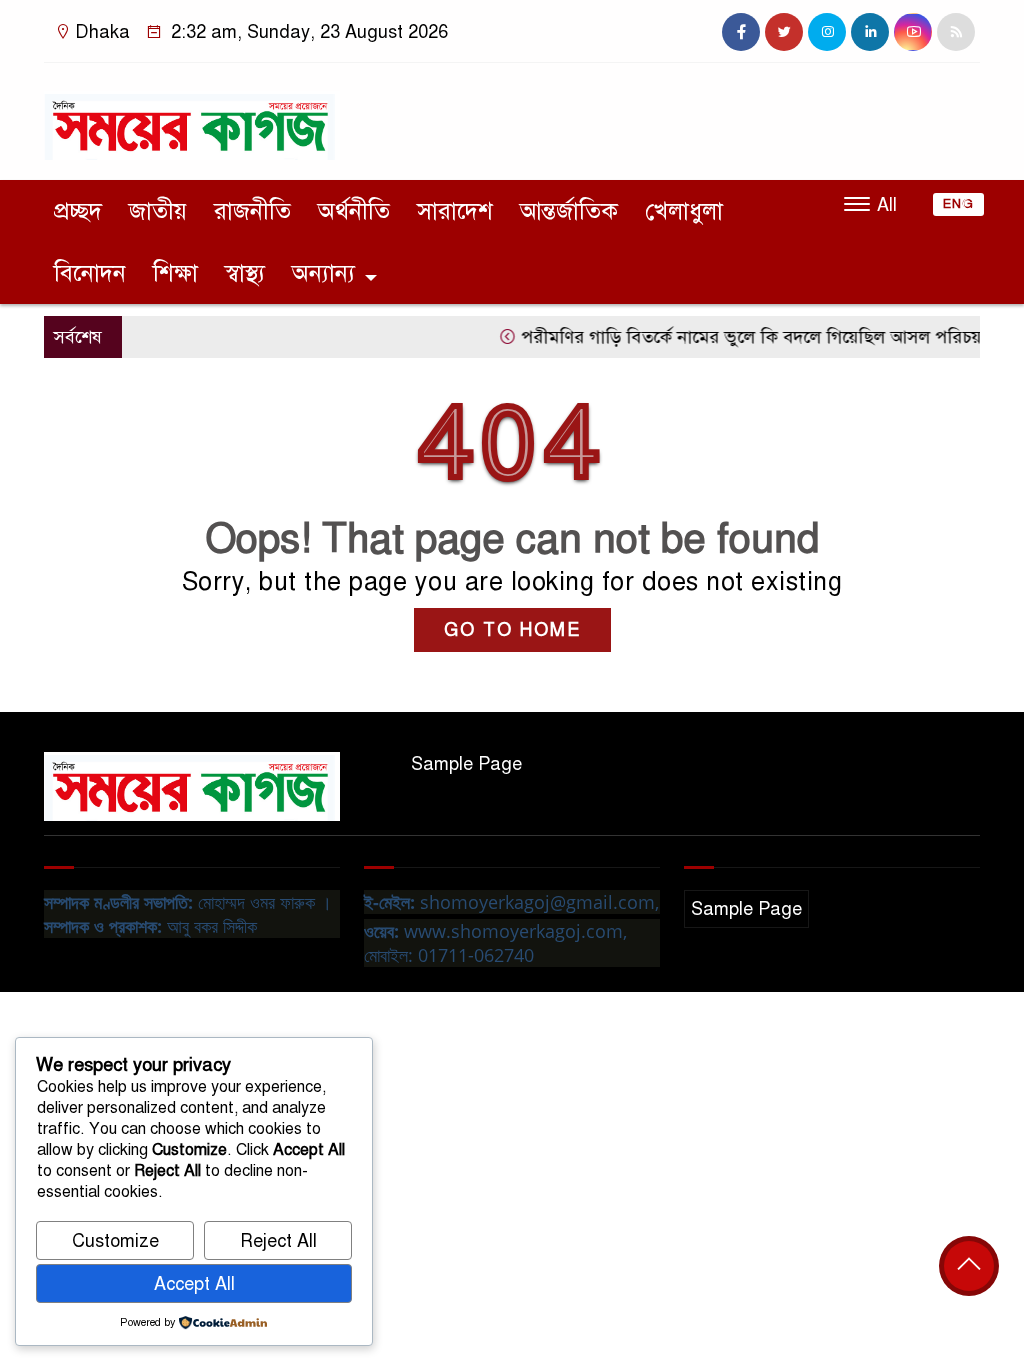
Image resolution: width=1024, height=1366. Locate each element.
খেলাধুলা (684, 211)
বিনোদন (90, 273)
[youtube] (913, 32)
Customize (115, 1241)
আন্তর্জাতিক (569, 211)
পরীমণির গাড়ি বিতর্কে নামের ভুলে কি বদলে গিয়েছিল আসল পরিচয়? (738, 337)
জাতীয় (158, 211)
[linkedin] (870, 32)
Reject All (278, 1241)
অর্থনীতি (354, 211)
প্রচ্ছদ (78, 211)
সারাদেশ (455, 211)
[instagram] (827, 32)
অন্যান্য (323, 273)
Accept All (194, 1284)
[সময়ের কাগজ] (192, 117)
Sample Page (466, 764)
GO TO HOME (512, 630)
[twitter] (784, 32)
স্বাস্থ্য (245, 273)
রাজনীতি (252, 211)
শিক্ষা (175, 273)
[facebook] (741, 32)
